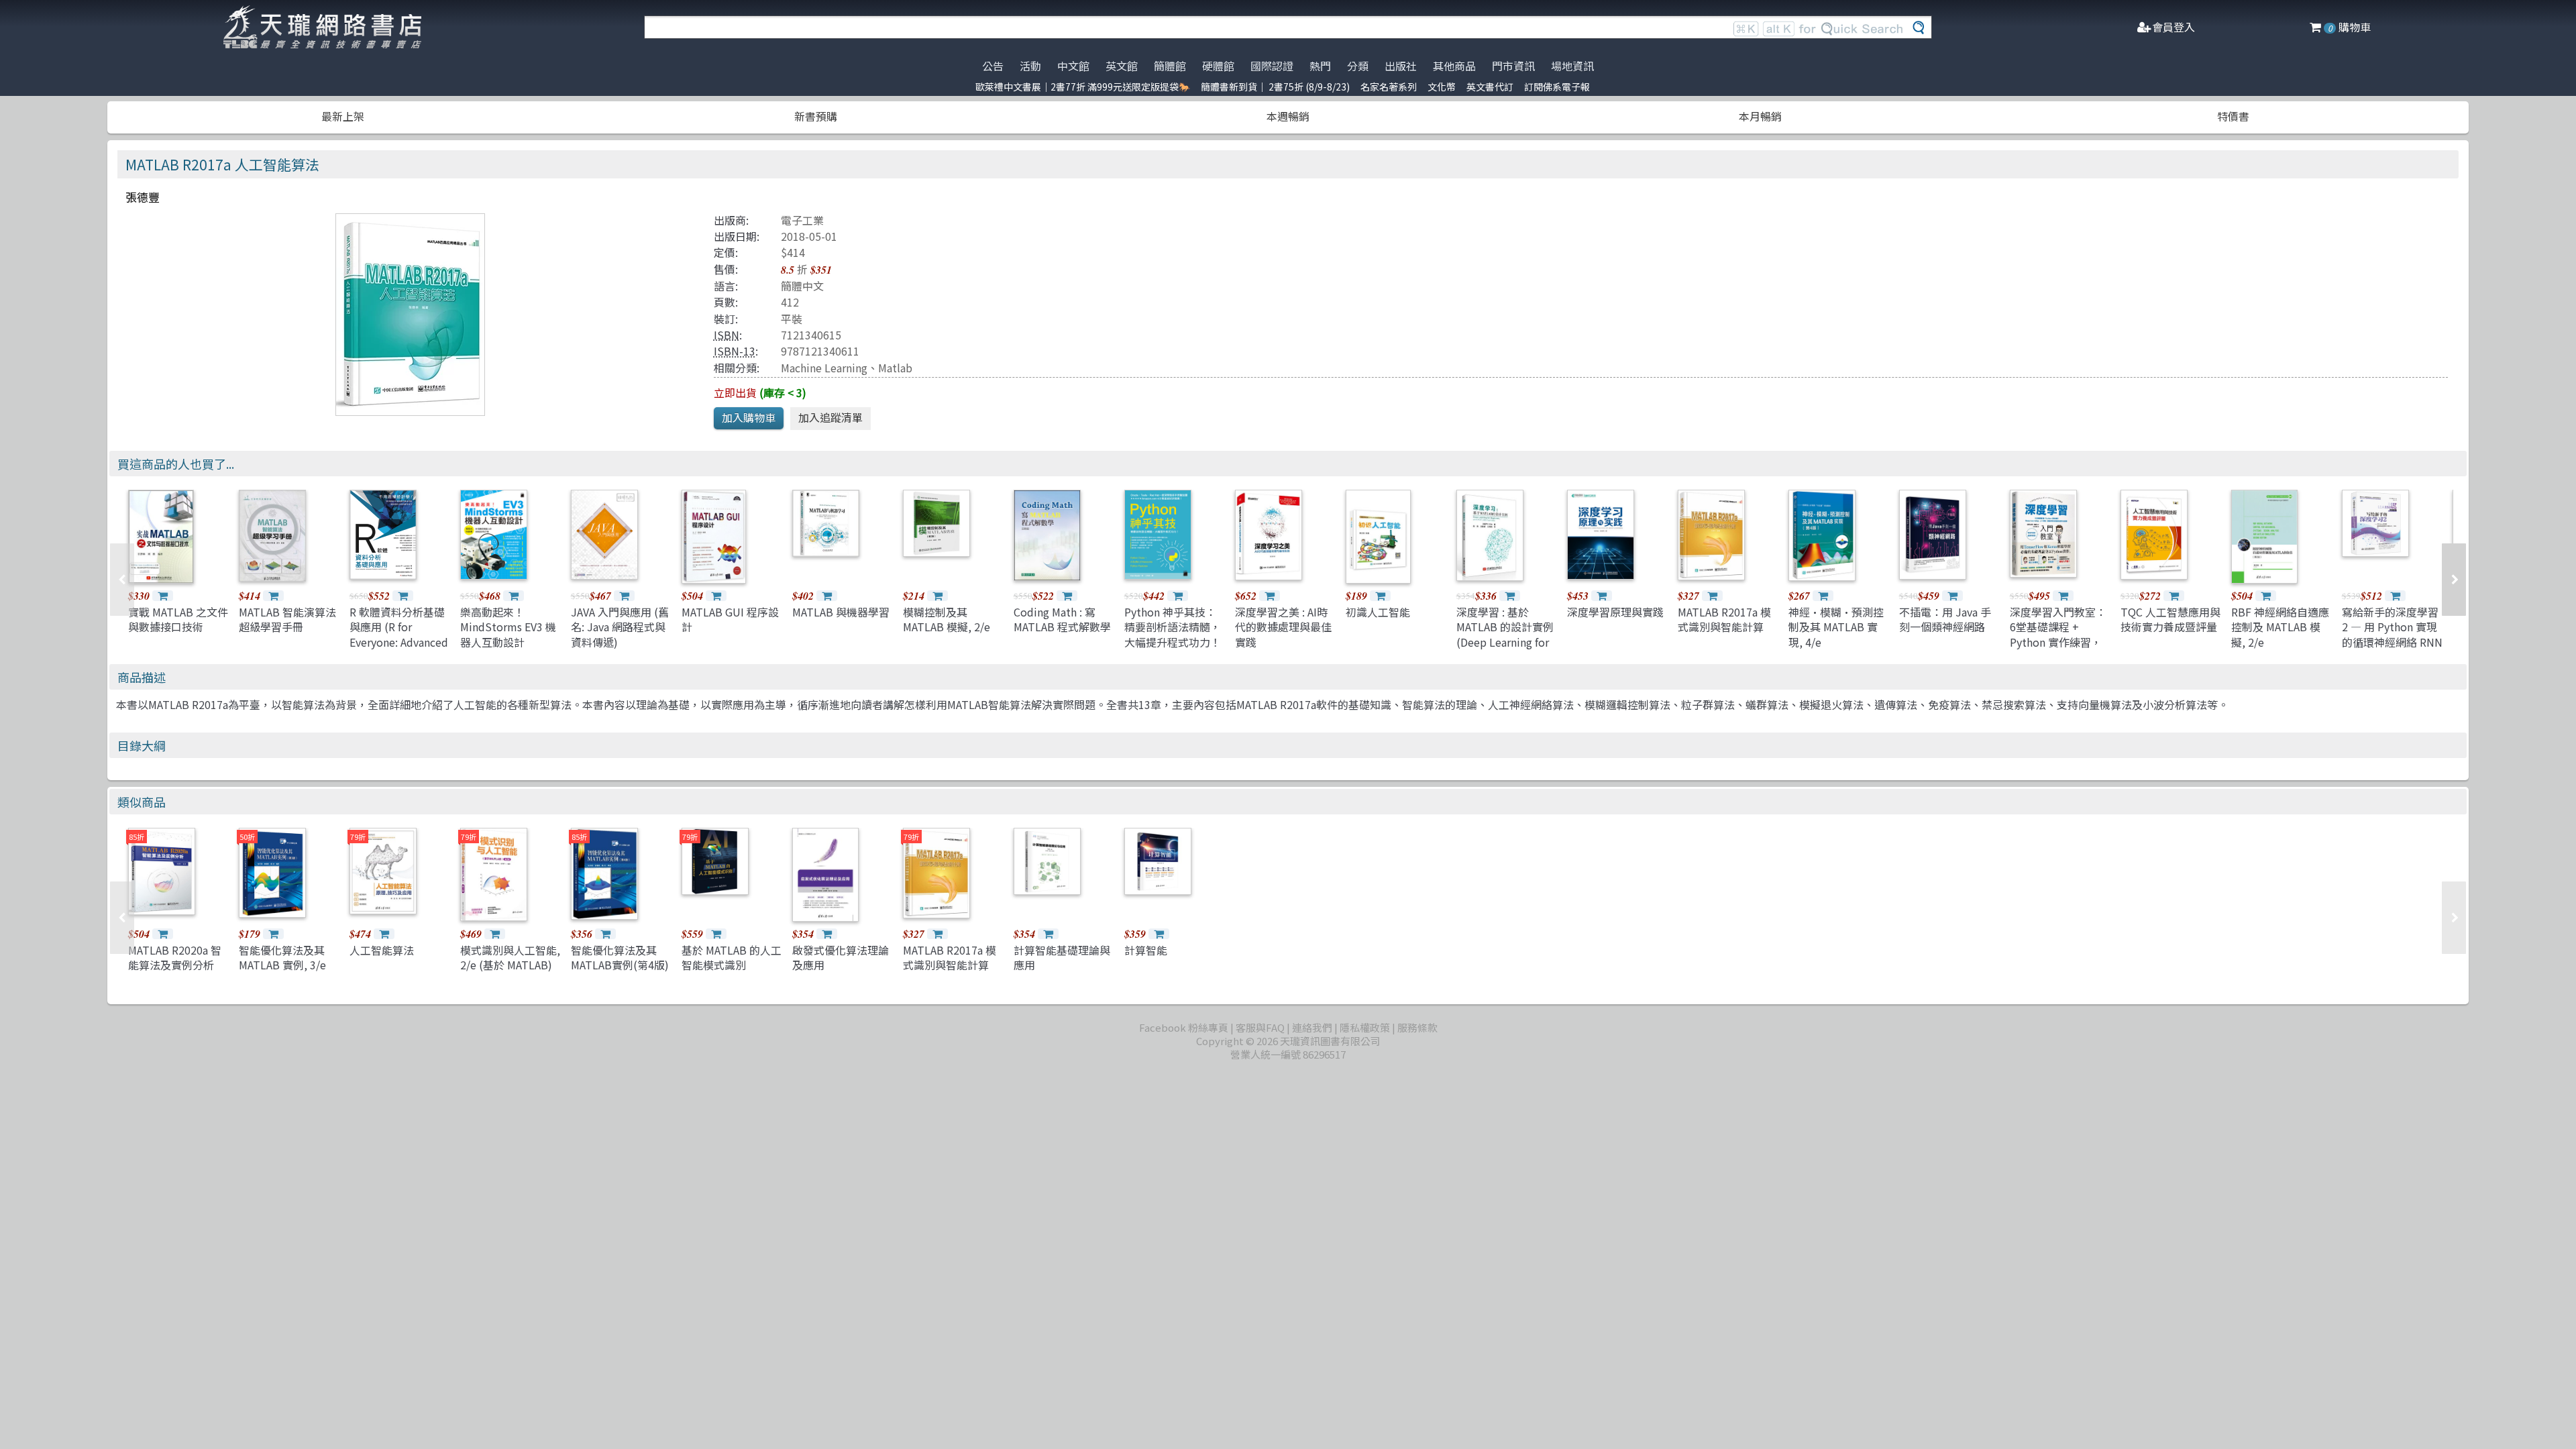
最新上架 (343, 116)
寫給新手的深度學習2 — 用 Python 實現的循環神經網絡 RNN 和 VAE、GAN (2392, 634)
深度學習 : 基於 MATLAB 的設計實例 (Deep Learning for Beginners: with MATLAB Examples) (1505, 642)
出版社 (1401, 66)
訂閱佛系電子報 (1557, 87)
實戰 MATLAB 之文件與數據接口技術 (178, 619)
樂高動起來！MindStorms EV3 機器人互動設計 (508, 627)
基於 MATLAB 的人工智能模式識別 (732, 957)
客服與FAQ (1260, 1027)
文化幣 (1442, 87)
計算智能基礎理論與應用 (1062, 957)
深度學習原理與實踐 (1615, 612)
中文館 (1073, 66)
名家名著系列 (1389, 87)
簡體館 (1170, 66)
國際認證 (1272, 66)
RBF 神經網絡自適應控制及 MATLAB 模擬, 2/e (2280, 627)
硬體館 (1218, 66)
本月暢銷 (1760, 116)
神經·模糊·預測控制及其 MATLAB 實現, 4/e (1836, 627)
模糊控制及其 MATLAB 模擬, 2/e (947, 619)
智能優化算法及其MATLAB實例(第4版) (620, 957)
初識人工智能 (1378, 612)
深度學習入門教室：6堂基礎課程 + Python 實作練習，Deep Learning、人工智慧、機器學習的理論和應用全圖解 (2058, 649)
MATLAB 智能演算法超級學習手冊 (287, 619)
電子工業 (802, 220)
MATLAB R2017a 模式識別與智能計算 (1724, 619)
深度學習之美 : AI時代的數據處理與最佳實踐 (1283, 627)
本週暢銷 (1288, 116)
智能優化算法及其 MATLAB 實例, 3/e (282, 957)
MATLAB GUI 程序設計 (730, 619)
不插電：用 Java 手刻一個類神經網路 (1945, 619)
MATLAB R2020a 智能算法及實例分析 (175, 957)
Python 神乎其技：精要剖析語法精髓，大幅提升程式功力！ (1173, 627)
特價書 (2233, 116)
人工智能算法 (382, 950)
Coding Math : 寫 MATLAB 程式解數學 (1062, 619)
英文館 (1122, 66)
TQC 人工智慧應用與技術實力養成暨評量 (2170, 619)
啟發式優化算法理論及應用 (841, 957)
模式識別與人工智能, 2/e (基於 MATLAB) (510, 957)
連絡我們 (1312, 1027)
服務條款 (1417, 1027)
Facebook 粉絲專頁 (1184, 1027)
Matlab (895, 368)
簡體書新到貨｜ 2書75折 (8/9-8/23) (1275, 87)
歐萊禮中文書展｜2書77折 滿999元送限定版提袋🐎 (1083, 87)
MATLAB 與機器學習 (841, 612)
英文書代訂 (1490, 87)
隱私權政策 (1365, 1027)
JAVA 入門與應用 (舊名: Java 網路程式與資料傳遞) (620, 627)
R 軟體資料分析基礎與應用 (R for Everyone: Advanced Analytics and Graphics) (399, 642)
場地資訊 (1572, 66)
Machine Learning (824, 368)
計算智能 (1146, 950)
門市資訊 (1513, 66)
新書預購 (816, 116)
